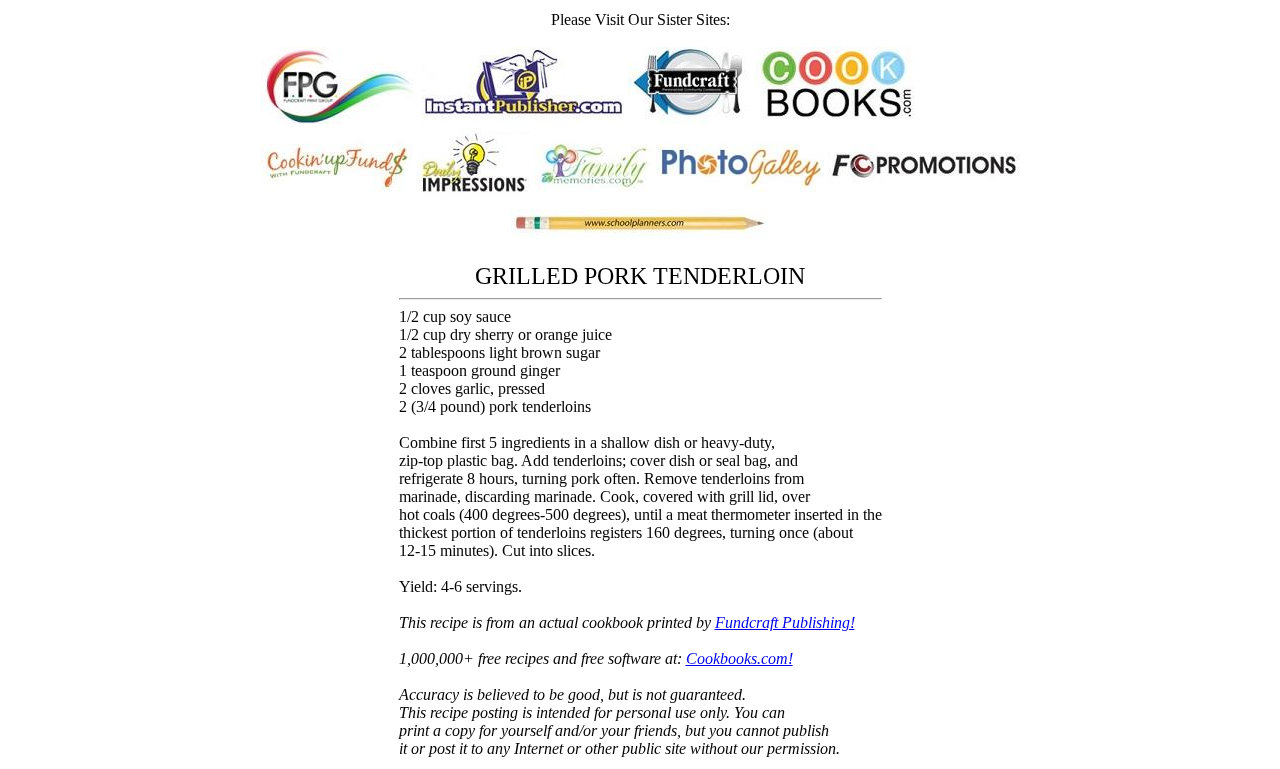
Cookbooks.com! (739, 658)
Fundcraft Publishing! (785, 622)
